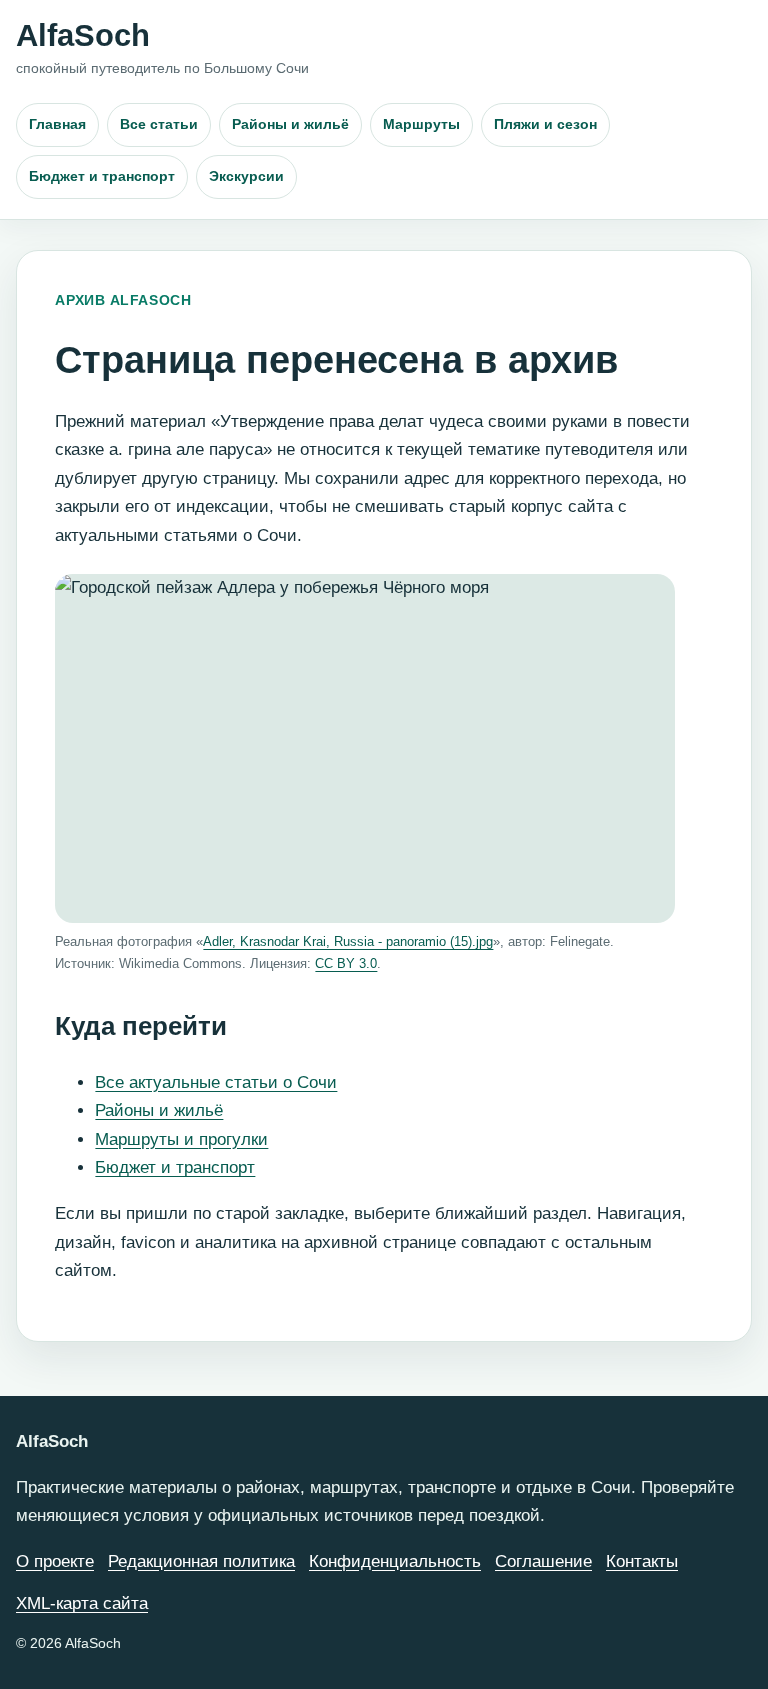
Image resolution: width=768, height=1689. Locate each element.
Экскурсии (246, 176)
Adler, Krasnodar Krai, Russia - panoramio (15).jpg (348, 941)
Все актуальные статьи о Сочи (216, 1082)
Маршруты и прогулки (181, 1139)
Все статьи (159, 124)
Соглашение (543, 1561)
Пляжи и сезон (545, 124)
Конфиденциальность (395, 1561)
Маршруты (421, 124)
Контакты (642, 1561)
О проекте (55, 1561)
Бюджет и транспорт (102, 176)
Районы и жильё (290, 124)
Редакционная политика (201, 1561)
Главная (57, 124)
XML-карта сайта (82, 1603)
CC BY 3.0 (346, 963)
